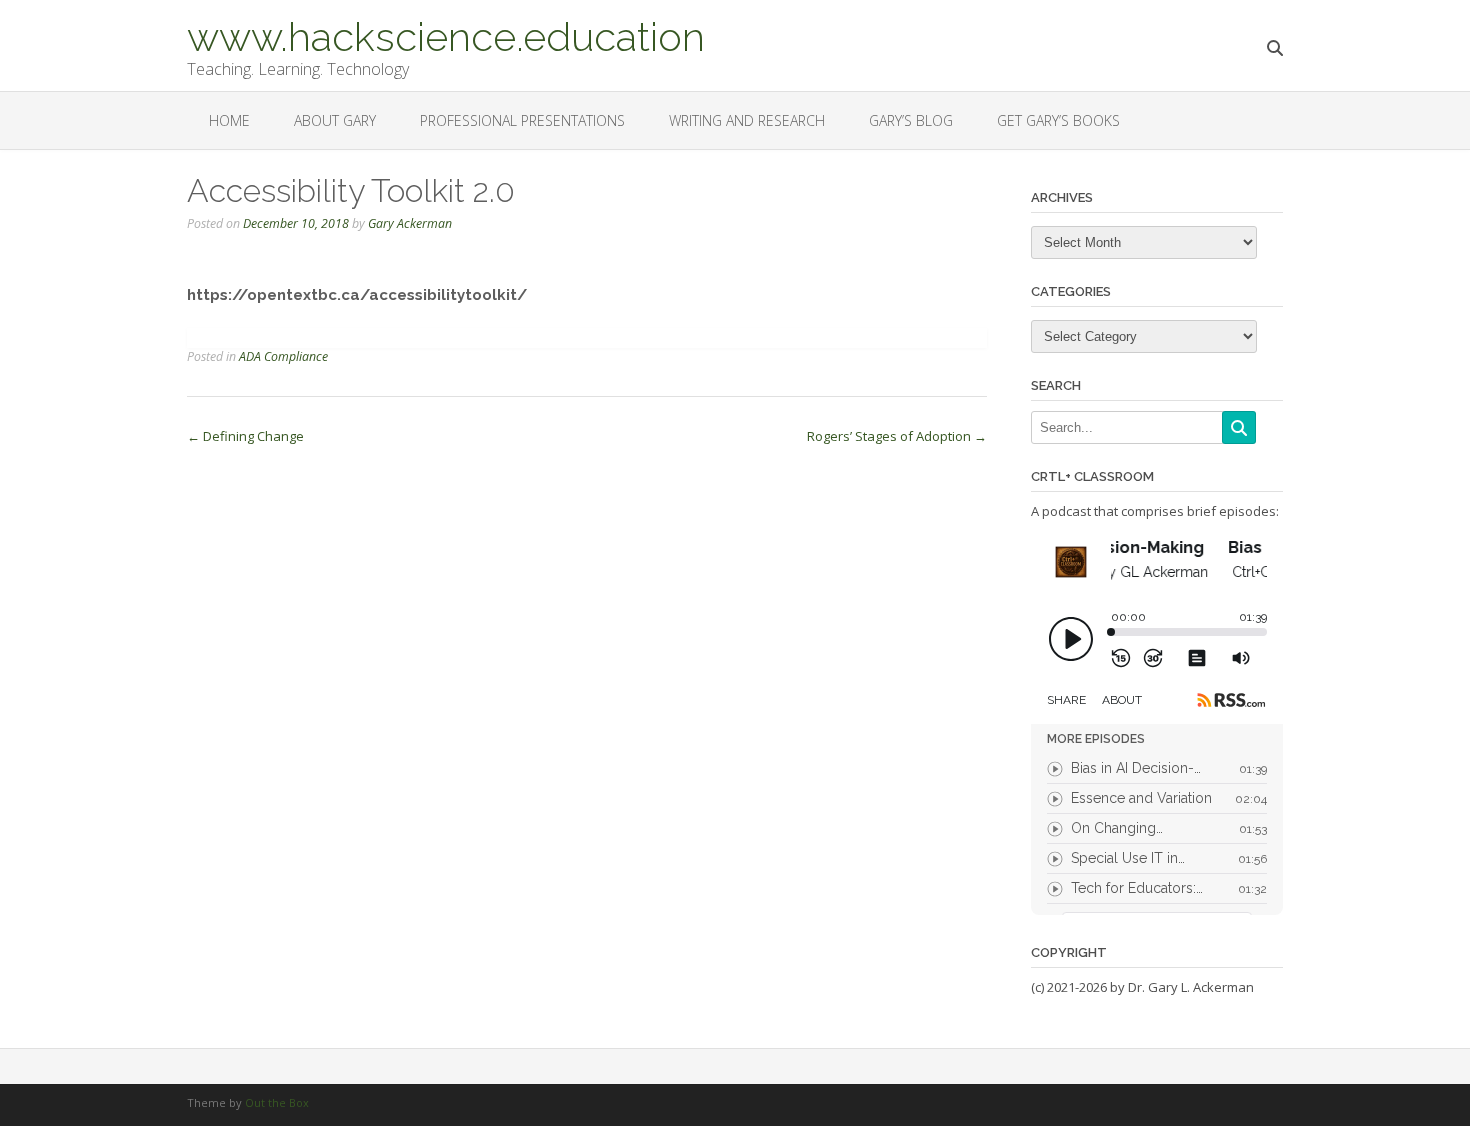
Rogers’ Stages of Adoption (897, 436)
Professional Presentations (522, 120)
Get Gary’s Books (1058, 120)
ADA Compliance (283, 356)
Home (229, 120)
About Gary (335, 120)
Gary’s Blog (911, 120)
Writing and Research (747, 120)
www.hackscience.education (446, 35)
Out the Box (277, 1102)
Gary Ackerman (410, 223)
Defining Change (245, 436)
